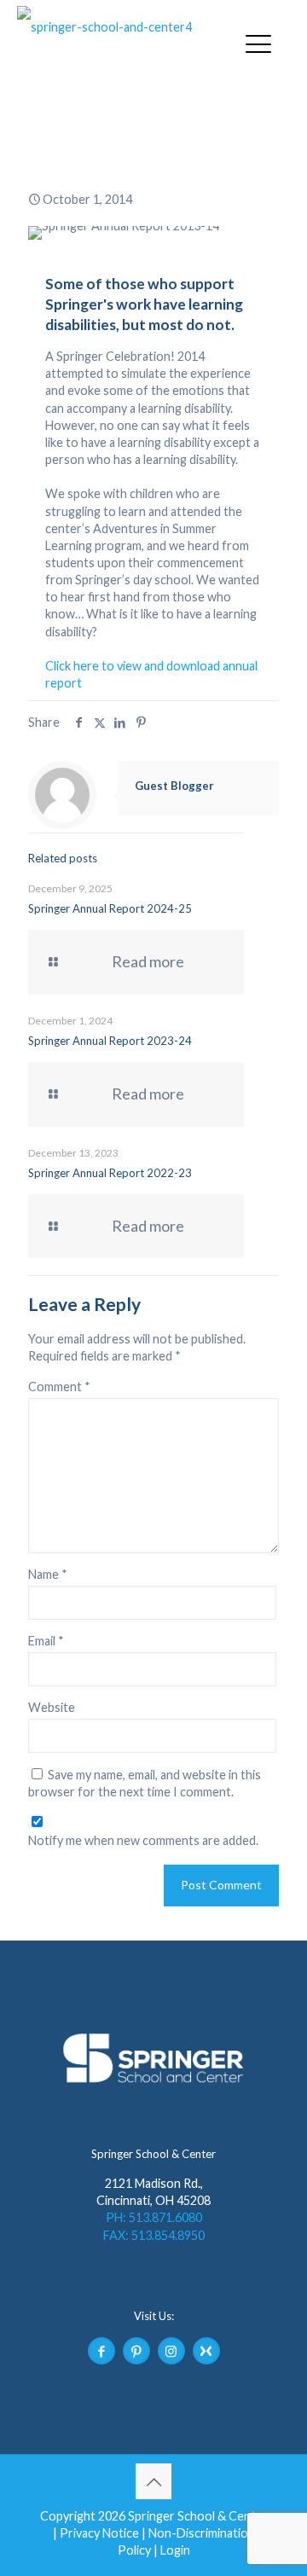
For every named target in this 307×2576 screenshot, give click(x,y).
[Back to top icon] (153, 2481)
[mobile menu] (258, 43)
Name (48, 1574)
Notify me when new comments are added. (143, 1840)
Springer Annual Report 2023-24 (110, 1041)
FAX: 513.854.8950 (154, 2235)
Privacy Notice (99, 2533)
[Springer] (124, 27)
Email (46, 1641)
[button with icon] (101, 2351)
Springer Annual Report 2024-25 (110, 908)
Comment (59, 1387)
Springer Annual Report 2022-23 (110, 1173)
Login (175, 2550)
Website (52, 1707)
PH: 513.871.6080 (154, 2217)
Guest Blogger (174, 786)
